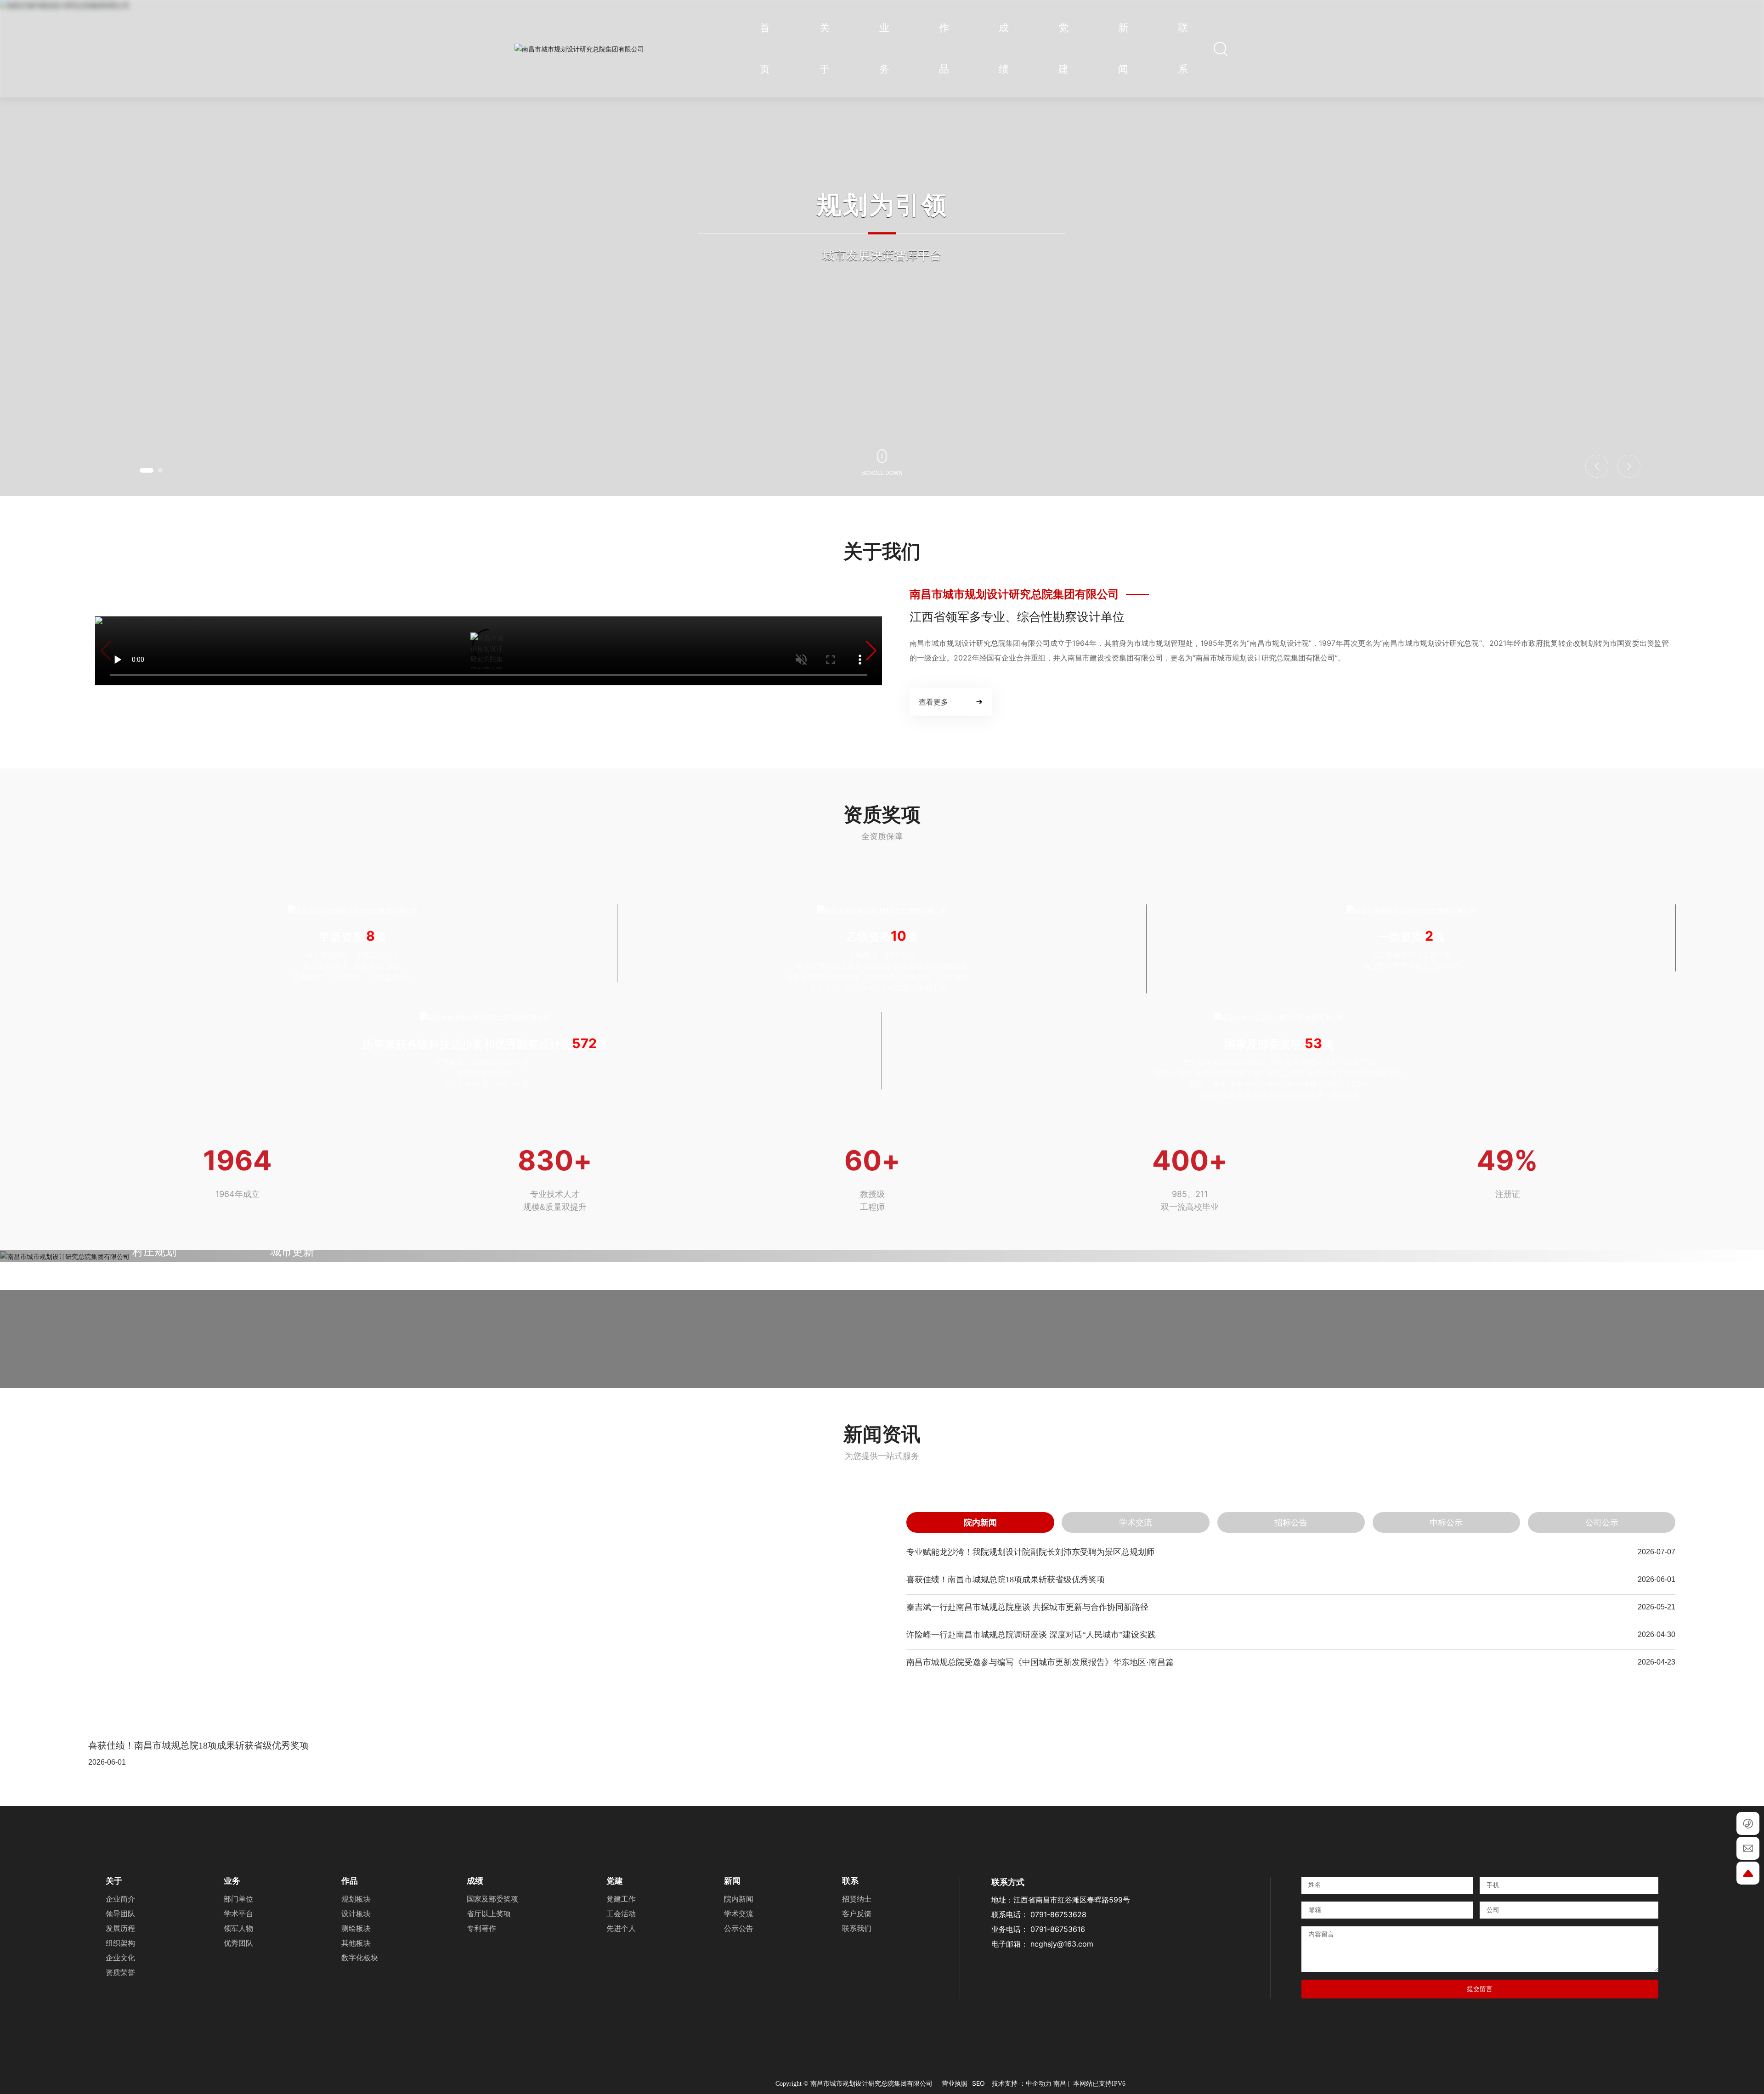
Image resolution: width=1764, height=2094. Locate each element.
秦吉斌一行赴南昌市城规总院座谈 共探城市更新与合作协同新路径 (1027, 1919)
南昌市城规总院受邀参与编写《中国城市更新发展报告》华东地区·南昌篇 (1040, 1975)
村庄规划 (154, 1564)
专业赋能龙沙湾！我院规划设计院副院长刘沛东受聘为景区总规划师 (1030, 1864)
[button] (147, 470)
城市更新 (292, 1564)
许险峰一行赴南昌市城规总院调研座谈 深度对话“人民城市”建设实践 (1031, 1947)
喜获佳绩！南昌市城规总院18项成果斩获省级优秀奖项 (198, 2058)
